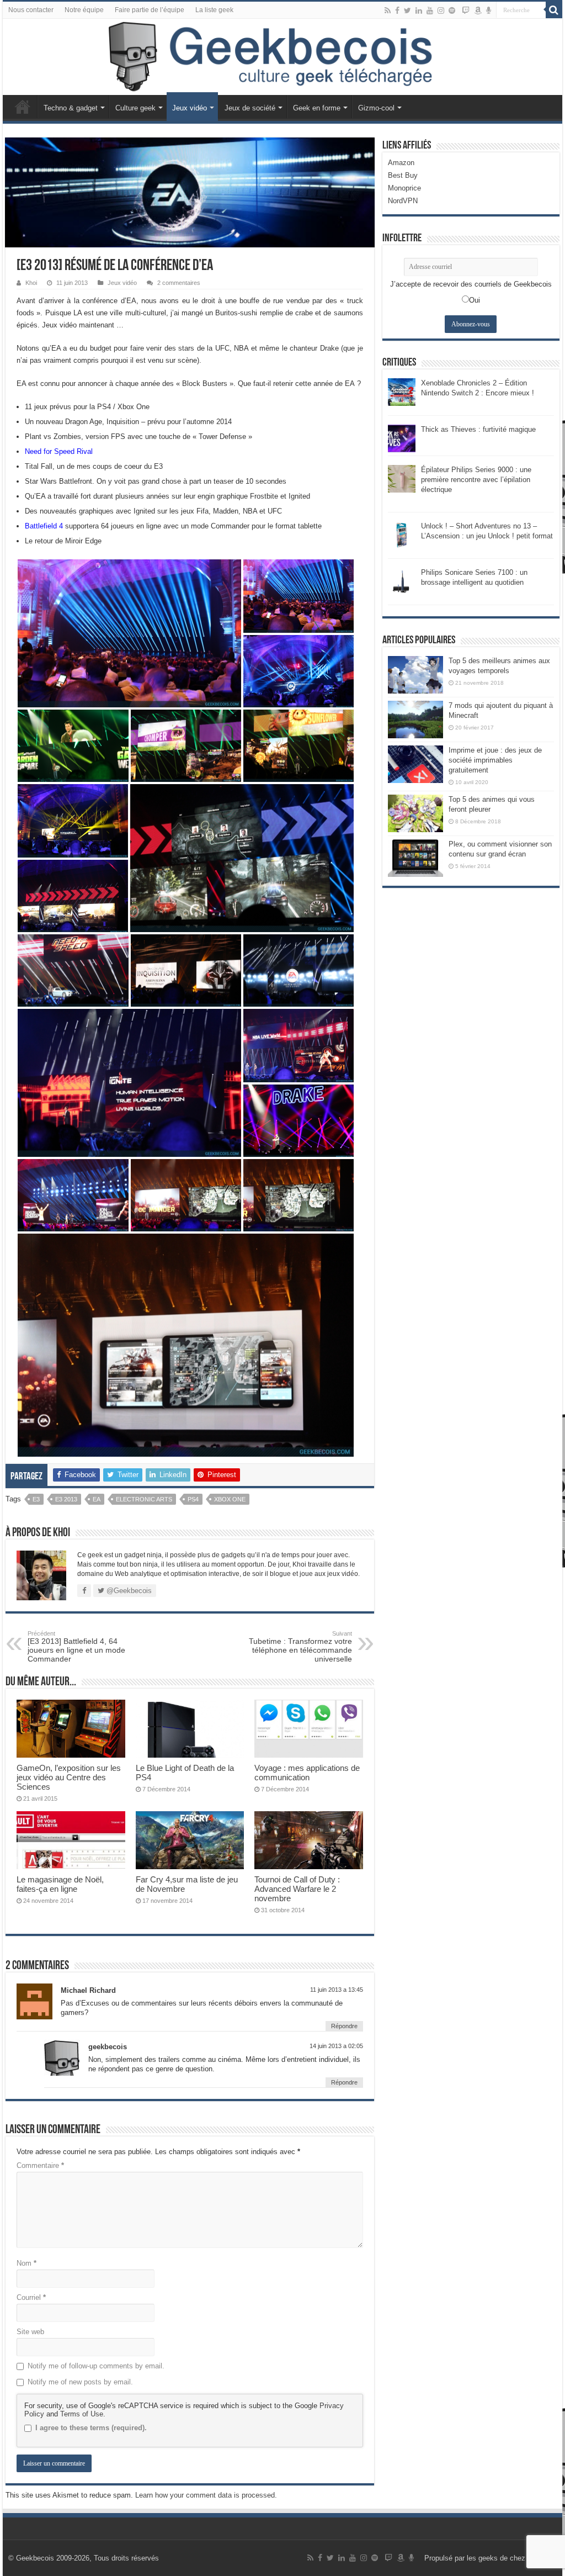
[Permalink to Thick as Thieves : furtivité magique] (402, 438)
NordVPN (403, 201)
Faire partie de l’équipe (150, 10)
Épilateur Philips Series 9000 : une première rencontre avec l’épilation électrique (476, 480)
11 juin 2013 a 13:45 (337, 1990)
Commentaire (40, 2165)
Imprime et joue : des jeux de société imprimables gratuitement (495, 760)
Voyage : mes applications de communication (307, 1773)
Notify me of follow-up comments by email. (96, 2366)
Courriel (31, 2297)
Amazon (401, 163)
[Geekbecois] (282, 57)
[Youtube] (430, 10)
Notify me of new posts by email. (80, 2382)
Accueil (23, 107)
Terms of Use (82, 2414)
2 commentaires (179, 283)
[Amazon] (478, 10)
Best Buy (403, 175)
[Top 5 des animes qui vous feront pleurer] (415, 813)
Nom (26, 2263)
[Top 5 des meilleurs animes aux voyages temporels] (415, 675)
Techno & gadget (71, 108)
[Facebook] (397, 10)
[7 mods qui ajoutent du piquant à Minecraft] (415, 720)
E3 (36, 1499)
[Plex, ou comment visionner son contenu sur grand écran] (415, 858)
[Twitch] (466, 10)
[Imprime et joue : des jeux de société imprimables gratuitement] (415, 764)
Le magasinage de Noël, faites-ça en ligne (60, 1884)
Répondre (344, 2026)
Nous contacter (31, 10)
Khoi (31, 283)
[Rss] (388, 10)
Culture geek (135, 108)
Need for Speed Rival (59, 451)
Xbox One (230, 1499)
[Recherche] (554, 10)
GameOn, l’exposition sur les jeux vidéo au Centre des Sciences (69, 1777)
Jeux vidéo (190, 108)
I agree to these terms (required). (91, 2428)
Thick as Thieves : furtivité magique (478, 429)
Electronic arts (144, 1499)
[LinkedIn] (419, 10)
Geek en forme (317, 108)
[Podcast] (489, 10)
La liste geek (214, 10)
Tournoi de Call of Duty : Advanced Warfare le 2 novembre (297, 1889)
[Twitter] (407, 10)
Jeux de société (250, 108)
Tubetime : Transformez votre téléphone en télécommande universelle (300, 1647)
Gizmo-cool (376, 108)
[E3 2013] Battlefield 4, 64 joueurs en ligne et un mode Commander (76, 1647)
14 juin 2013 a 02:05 (336, 2046)
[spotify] (452, 10)
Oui (475, 300)
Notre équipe (84, 10)
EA (97, 1499)
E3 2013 (66, 1499)
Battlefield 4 (44, 526)
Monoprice (404, 188)
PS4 (193, 1499)
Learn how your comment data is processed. (206, 2495)
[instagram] (441, 10)
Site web (30, 2332)
